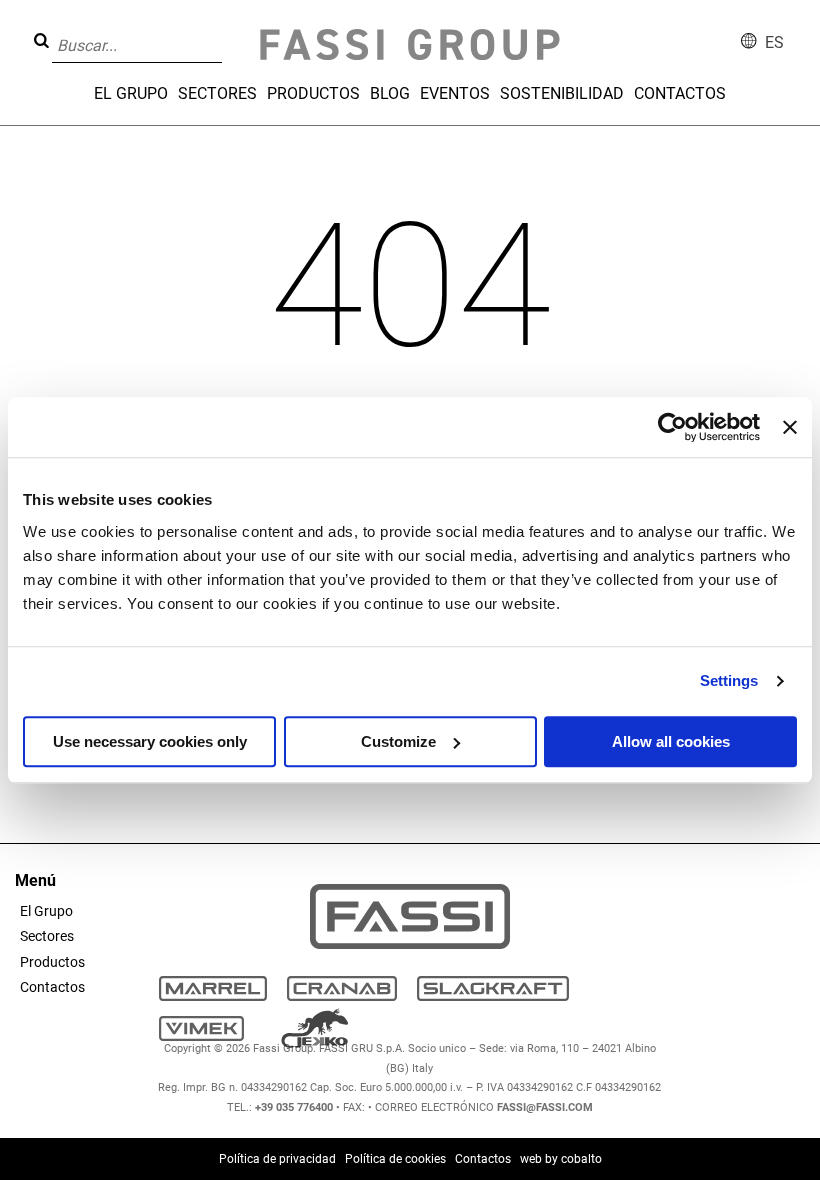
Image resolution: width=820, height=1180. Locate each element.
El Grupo (131, 93)
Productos (313, 93)
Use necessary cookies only (150, 741)
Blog (390, 93)
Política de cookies (395, 1159)
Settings (729, 680)
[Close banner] (790, 427)
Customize (398, 741)
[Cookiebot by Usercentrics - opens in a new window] (672, 427)
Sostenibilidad (562, 93)
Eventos (455, 93)
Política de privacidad (277, 1159)
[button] (228, 31)
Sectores (217, 93)
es (774, 42)
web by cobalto (561, 1159)
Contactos (680, 93)
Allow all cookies (671, 741)
